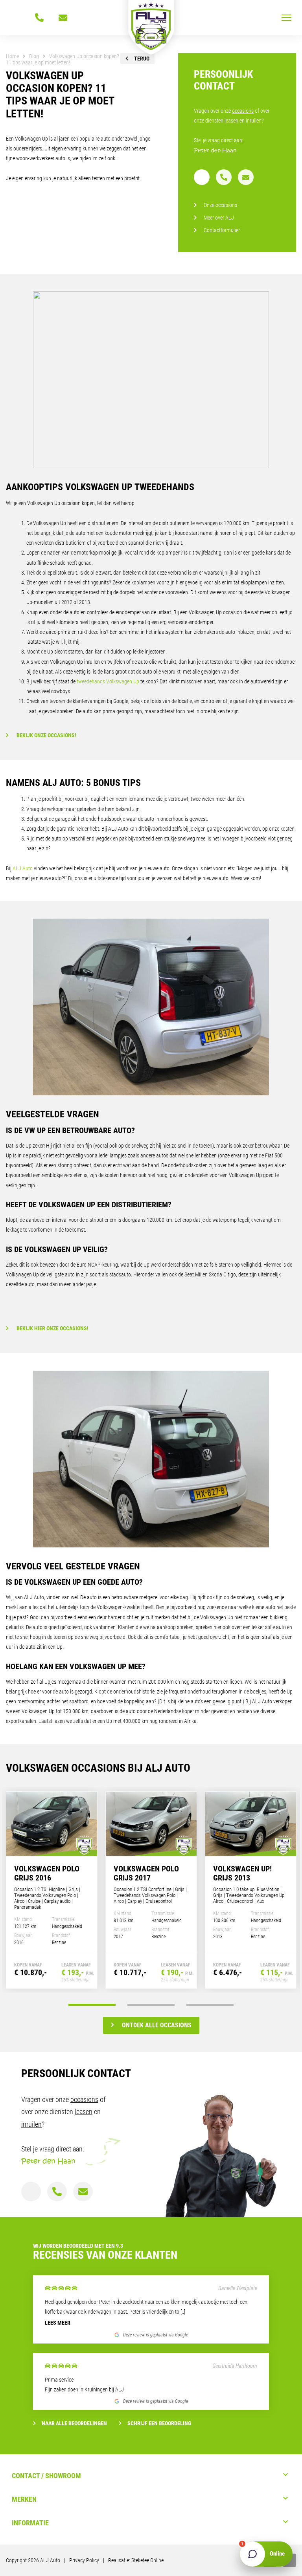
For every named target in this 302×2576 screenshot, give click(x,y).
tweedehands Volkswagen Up (108, 681)
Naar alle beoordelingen (74, 2423)
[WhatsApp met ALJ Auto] (16, 18)
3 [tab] (210, 2005)
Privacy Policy (84, 2560)
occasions (243, 111)
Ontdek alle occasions (157, 2025)
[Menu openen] (286, 18)
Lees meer (58, 2323)
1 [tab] (92, 2005)
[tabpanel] (52, 1890)
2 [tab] (151, 2005)
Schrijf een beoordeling (159, 2423)
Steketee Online (147, 2560)
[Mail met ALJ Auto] (63, 18)
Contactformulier (222, 230)
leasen (231, 121)
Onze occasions (220, 205)
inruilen (254, 121)
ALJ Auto (23, 868)
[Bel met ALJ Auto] (39, 18)
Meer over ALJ (219, 218)
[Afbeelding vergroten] (151, 380)
